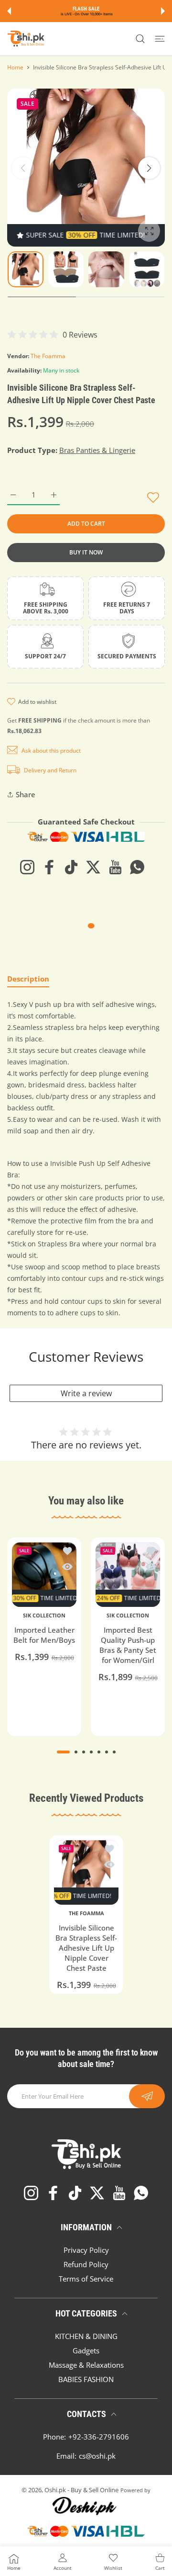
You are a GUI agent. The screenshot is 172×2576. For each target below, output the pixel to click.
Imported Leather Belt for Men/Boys (44, 1635)
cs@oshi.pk (97, 2456)
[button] (9, 11)
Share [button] (26, 794)
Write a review (86, 1393)
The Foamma (48, 356)
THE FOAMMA (86, 1913)
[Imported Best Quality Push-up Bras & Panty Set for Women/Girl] (128, 1575)
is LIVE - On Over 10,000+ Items (87, 14)
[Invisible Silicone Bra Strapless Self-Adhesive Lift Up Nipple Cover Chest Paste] (86, 1872)
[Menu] (160, 39)
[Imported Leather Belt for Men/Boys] (44, 1575)
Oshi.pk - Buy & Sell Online (81, 2490)
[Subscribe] (147, 2096)
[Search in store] (140, 39)
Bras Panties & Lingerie (97, 450)
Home (15, 67)
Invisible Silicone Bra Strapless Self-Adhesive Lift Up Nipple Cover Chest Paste (86, 1948)
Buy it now (86, 552)
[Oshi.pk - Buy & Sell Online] (26, 39)
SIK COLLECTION (44, 1616)
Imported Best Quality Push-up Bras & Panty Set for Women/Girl (128, 1645)
